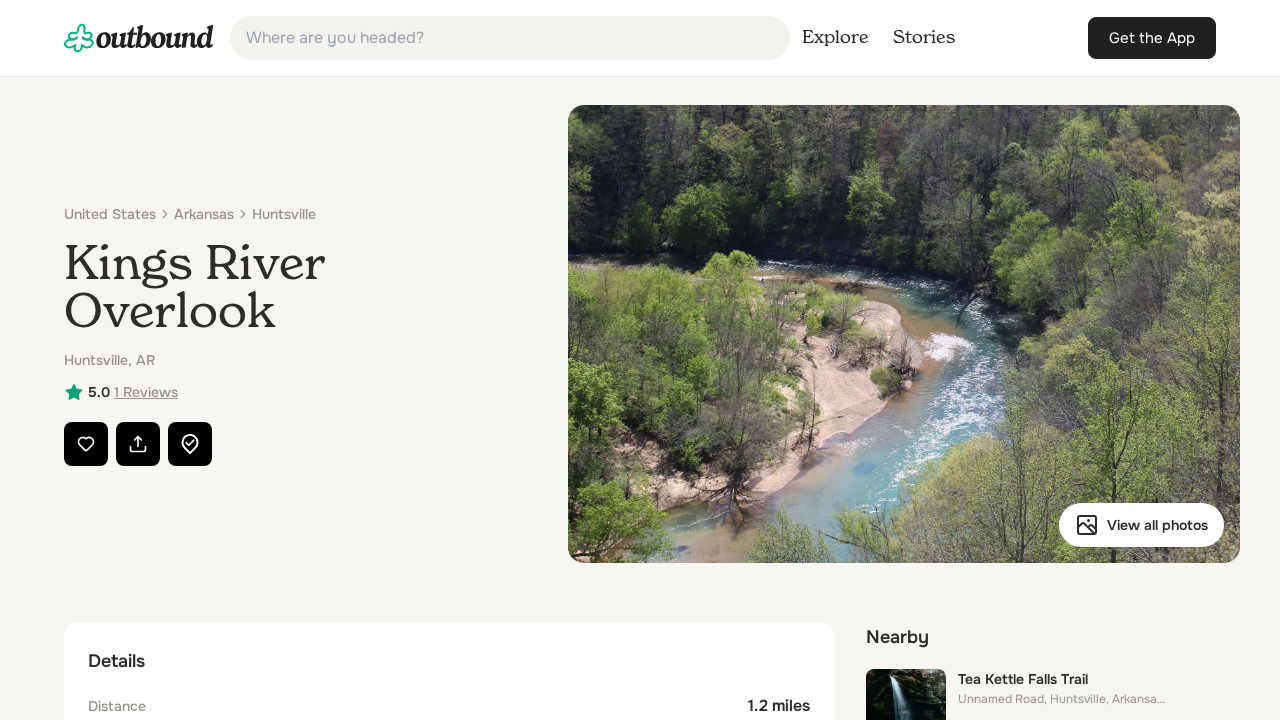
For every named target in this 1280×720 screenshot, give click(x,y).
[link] (139, 38)
